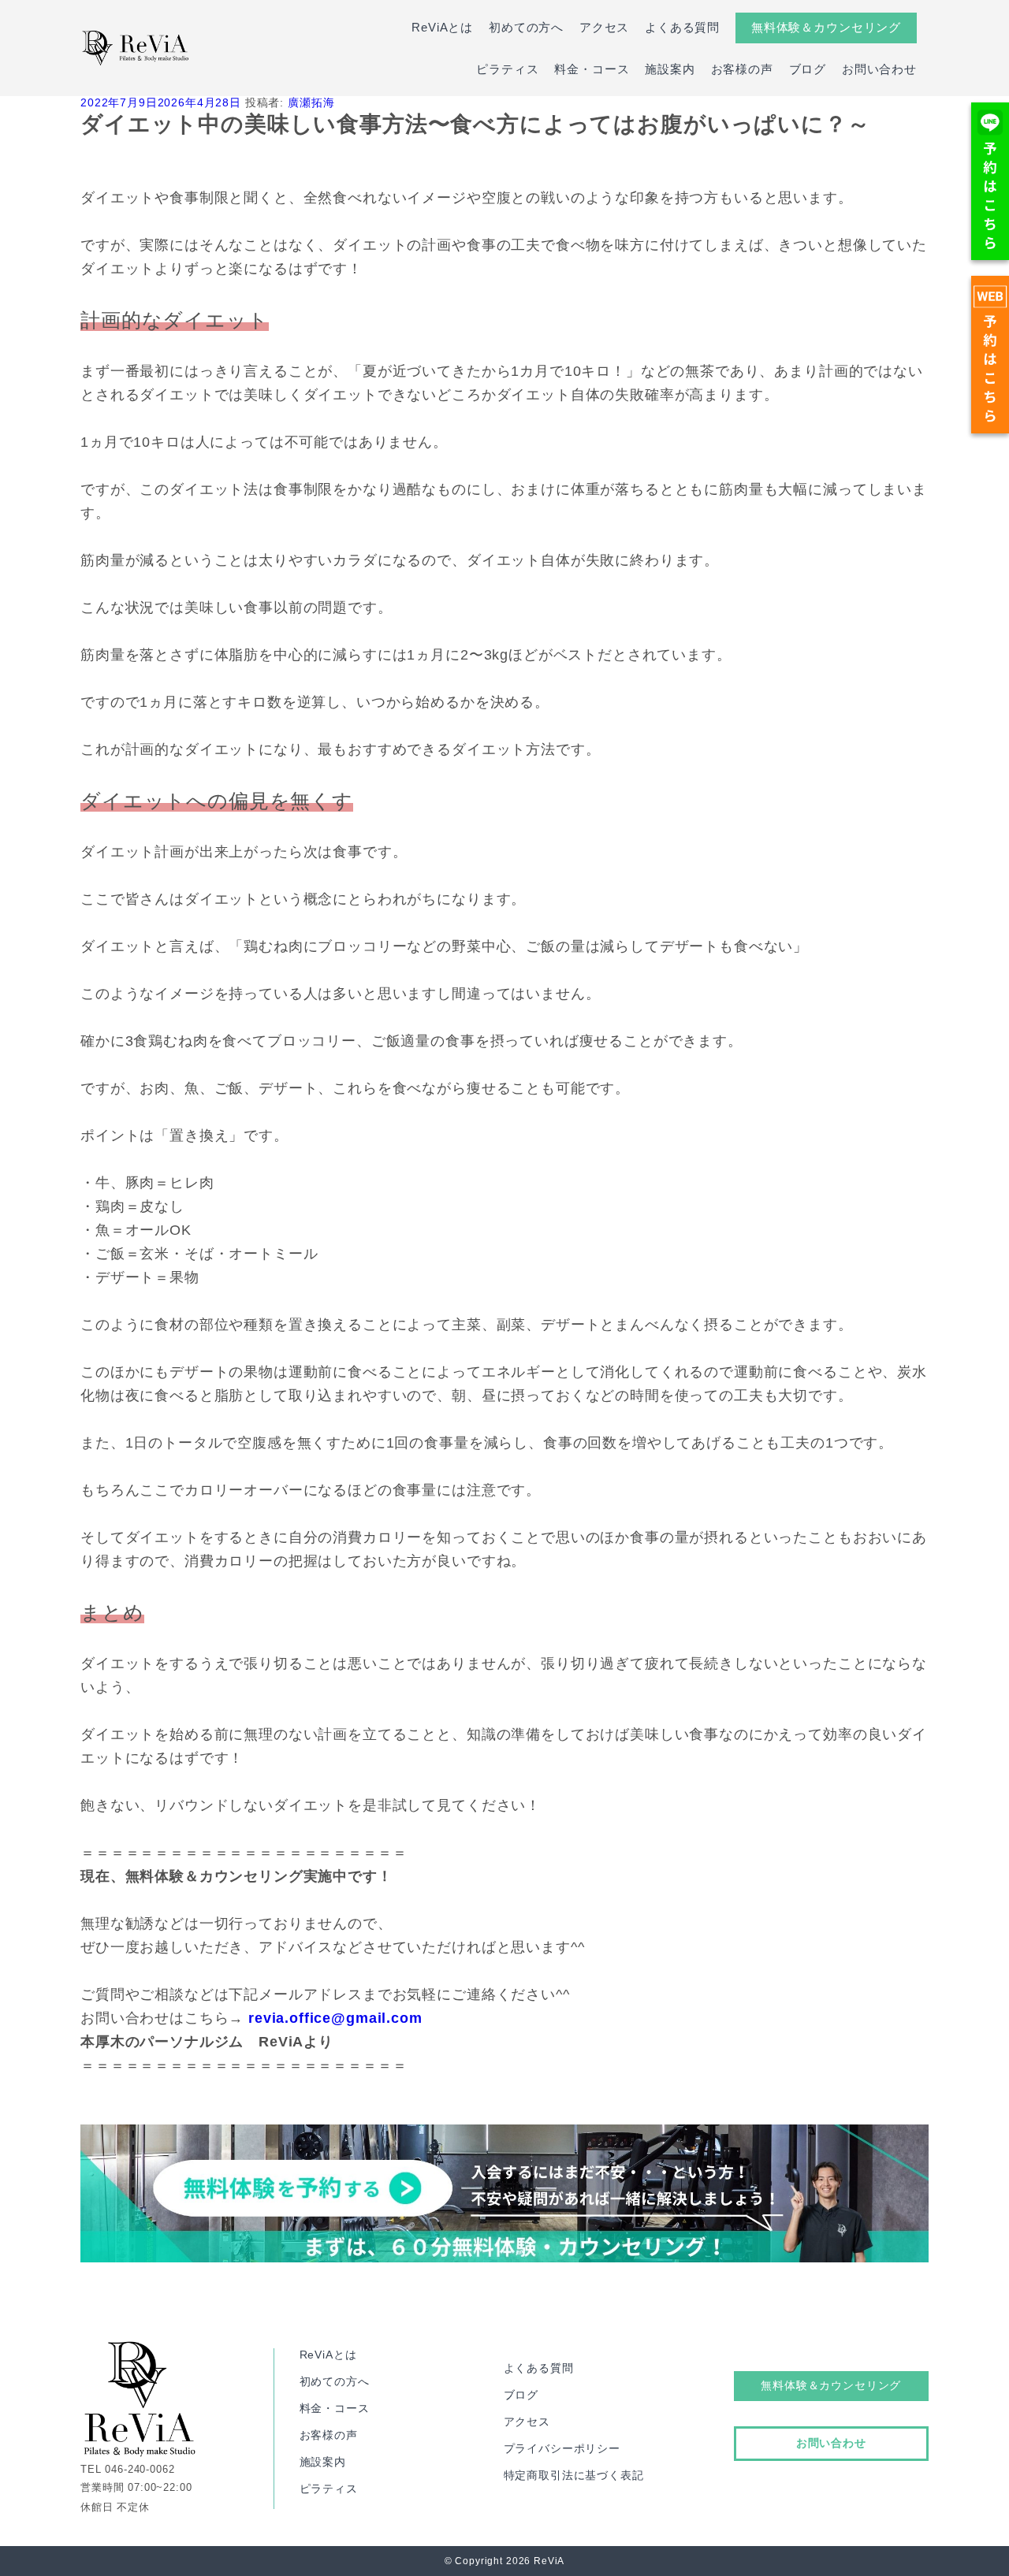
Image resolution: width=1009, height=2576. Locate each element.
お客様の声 (742, 69)
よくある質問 (682, 27)
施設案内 (670, 69)
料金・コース (592, 69)
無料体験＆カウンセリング (826, 27)
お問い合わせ (879, 69)
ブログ (808, 69)
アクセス (604, 27)
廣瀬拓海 (311, 102)
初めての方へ (526, 27)
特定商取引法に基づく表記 (574, 2475)
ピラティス (507, 69)
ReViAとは (442, 27)
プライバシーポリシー (562, 2448)
